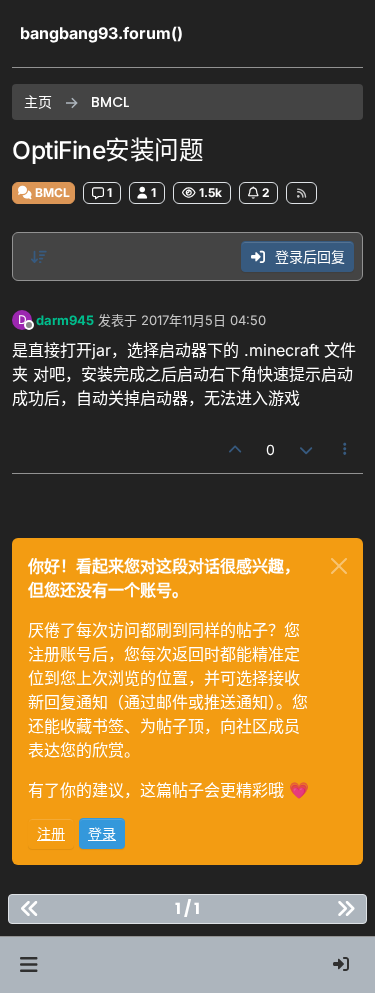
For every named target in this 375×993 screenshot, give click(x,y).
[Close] (339, 566)
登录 (102, 833)
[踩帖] (306, 449)
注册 (51, 833)
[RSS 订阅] (301, 193)
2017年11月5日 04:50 (203, 320)
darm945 (65, 320)
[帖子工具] (346, 449)
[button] (28, 965)
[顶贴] (236, 449)
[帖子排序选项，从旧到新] (39, 257)
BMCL (51, 192)
